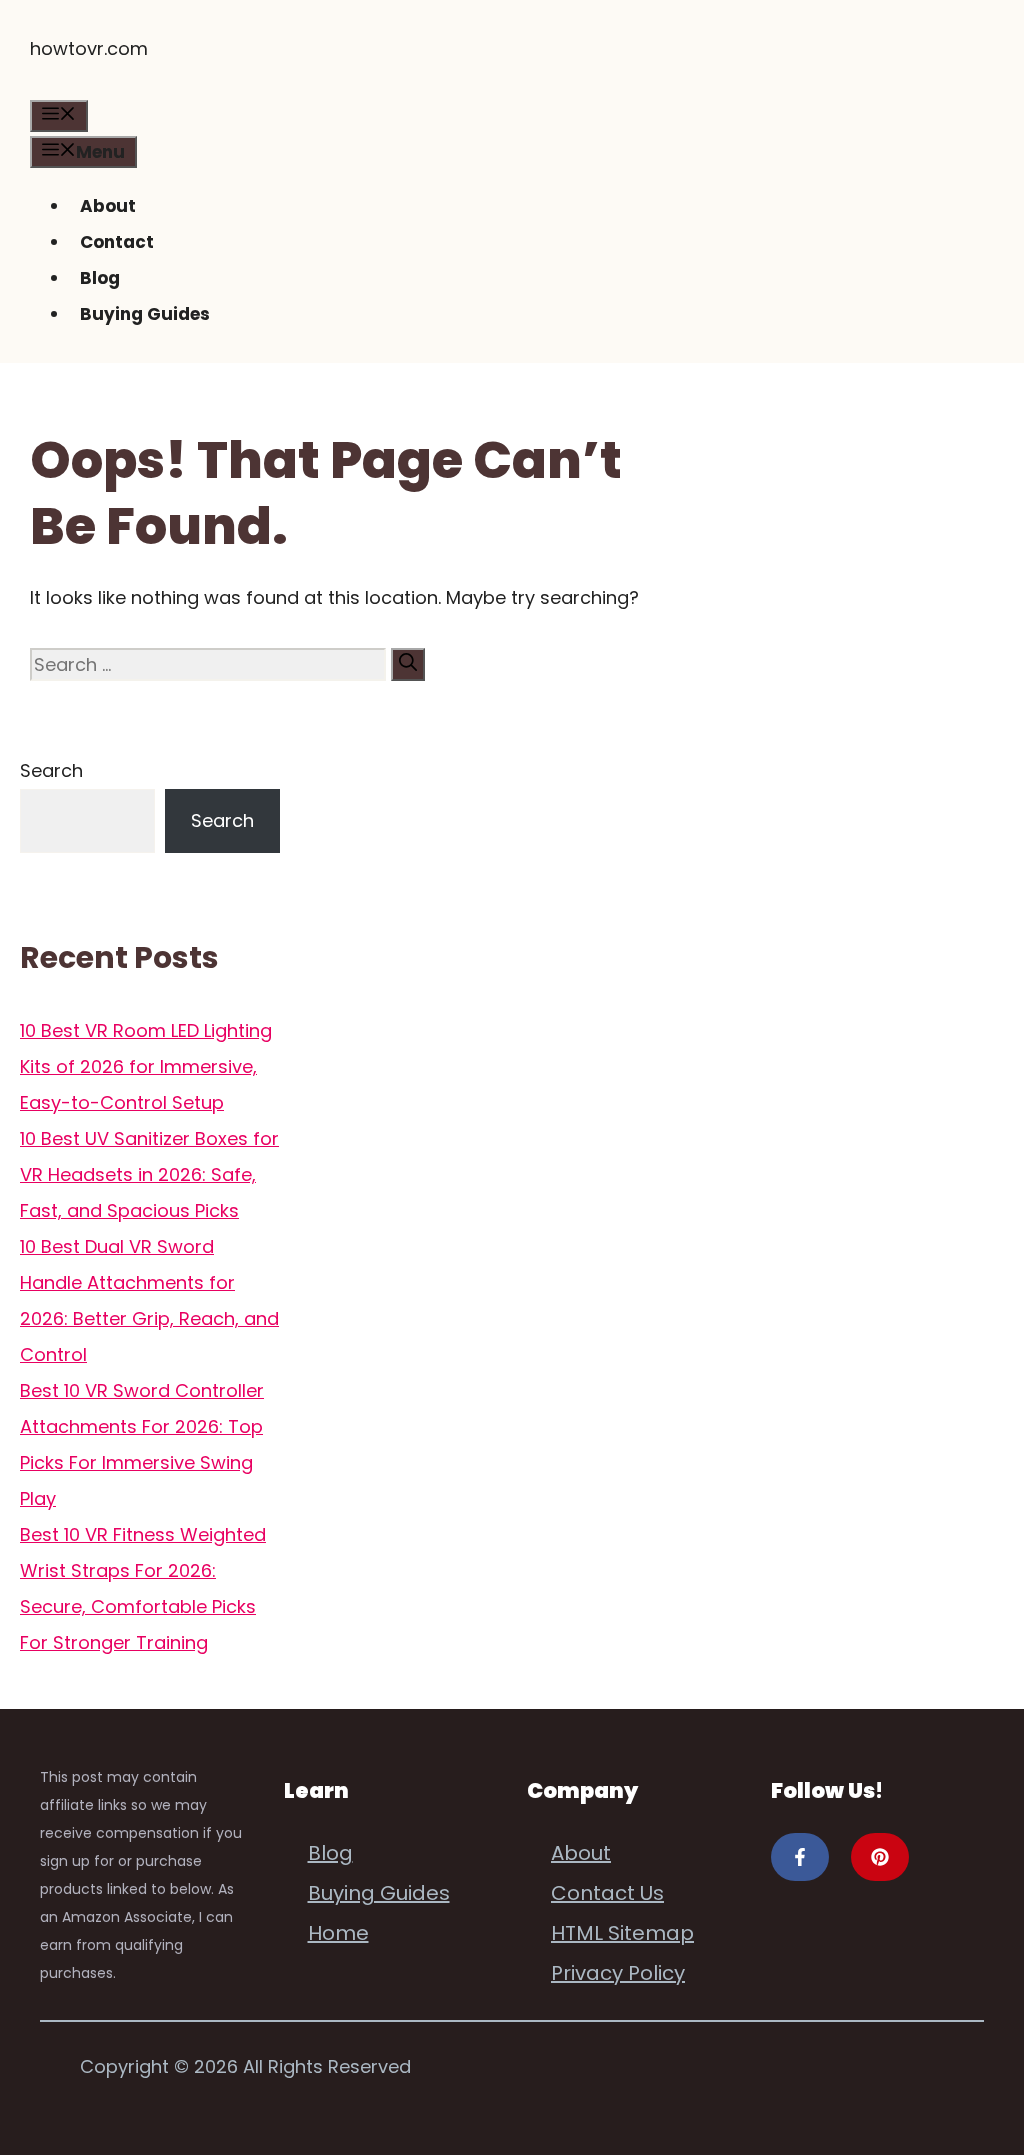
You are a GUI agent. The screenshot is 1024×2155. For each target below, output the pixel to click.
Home (338, 1933)
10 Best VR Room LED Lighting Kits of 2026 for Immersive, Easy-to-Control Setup (146, 1066)
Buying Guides (145, 314)
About (108, 206)
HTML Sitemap (622, 1933)
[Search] (408, 664)
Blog (100, 278)
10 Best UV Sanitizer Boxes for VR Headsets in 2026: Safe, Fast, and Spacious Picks (149, 1174)
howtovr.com (89, 48)
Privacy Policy (618, 1973)
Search (51, 770)
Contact (117, 242)
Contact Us (607, 1893)
